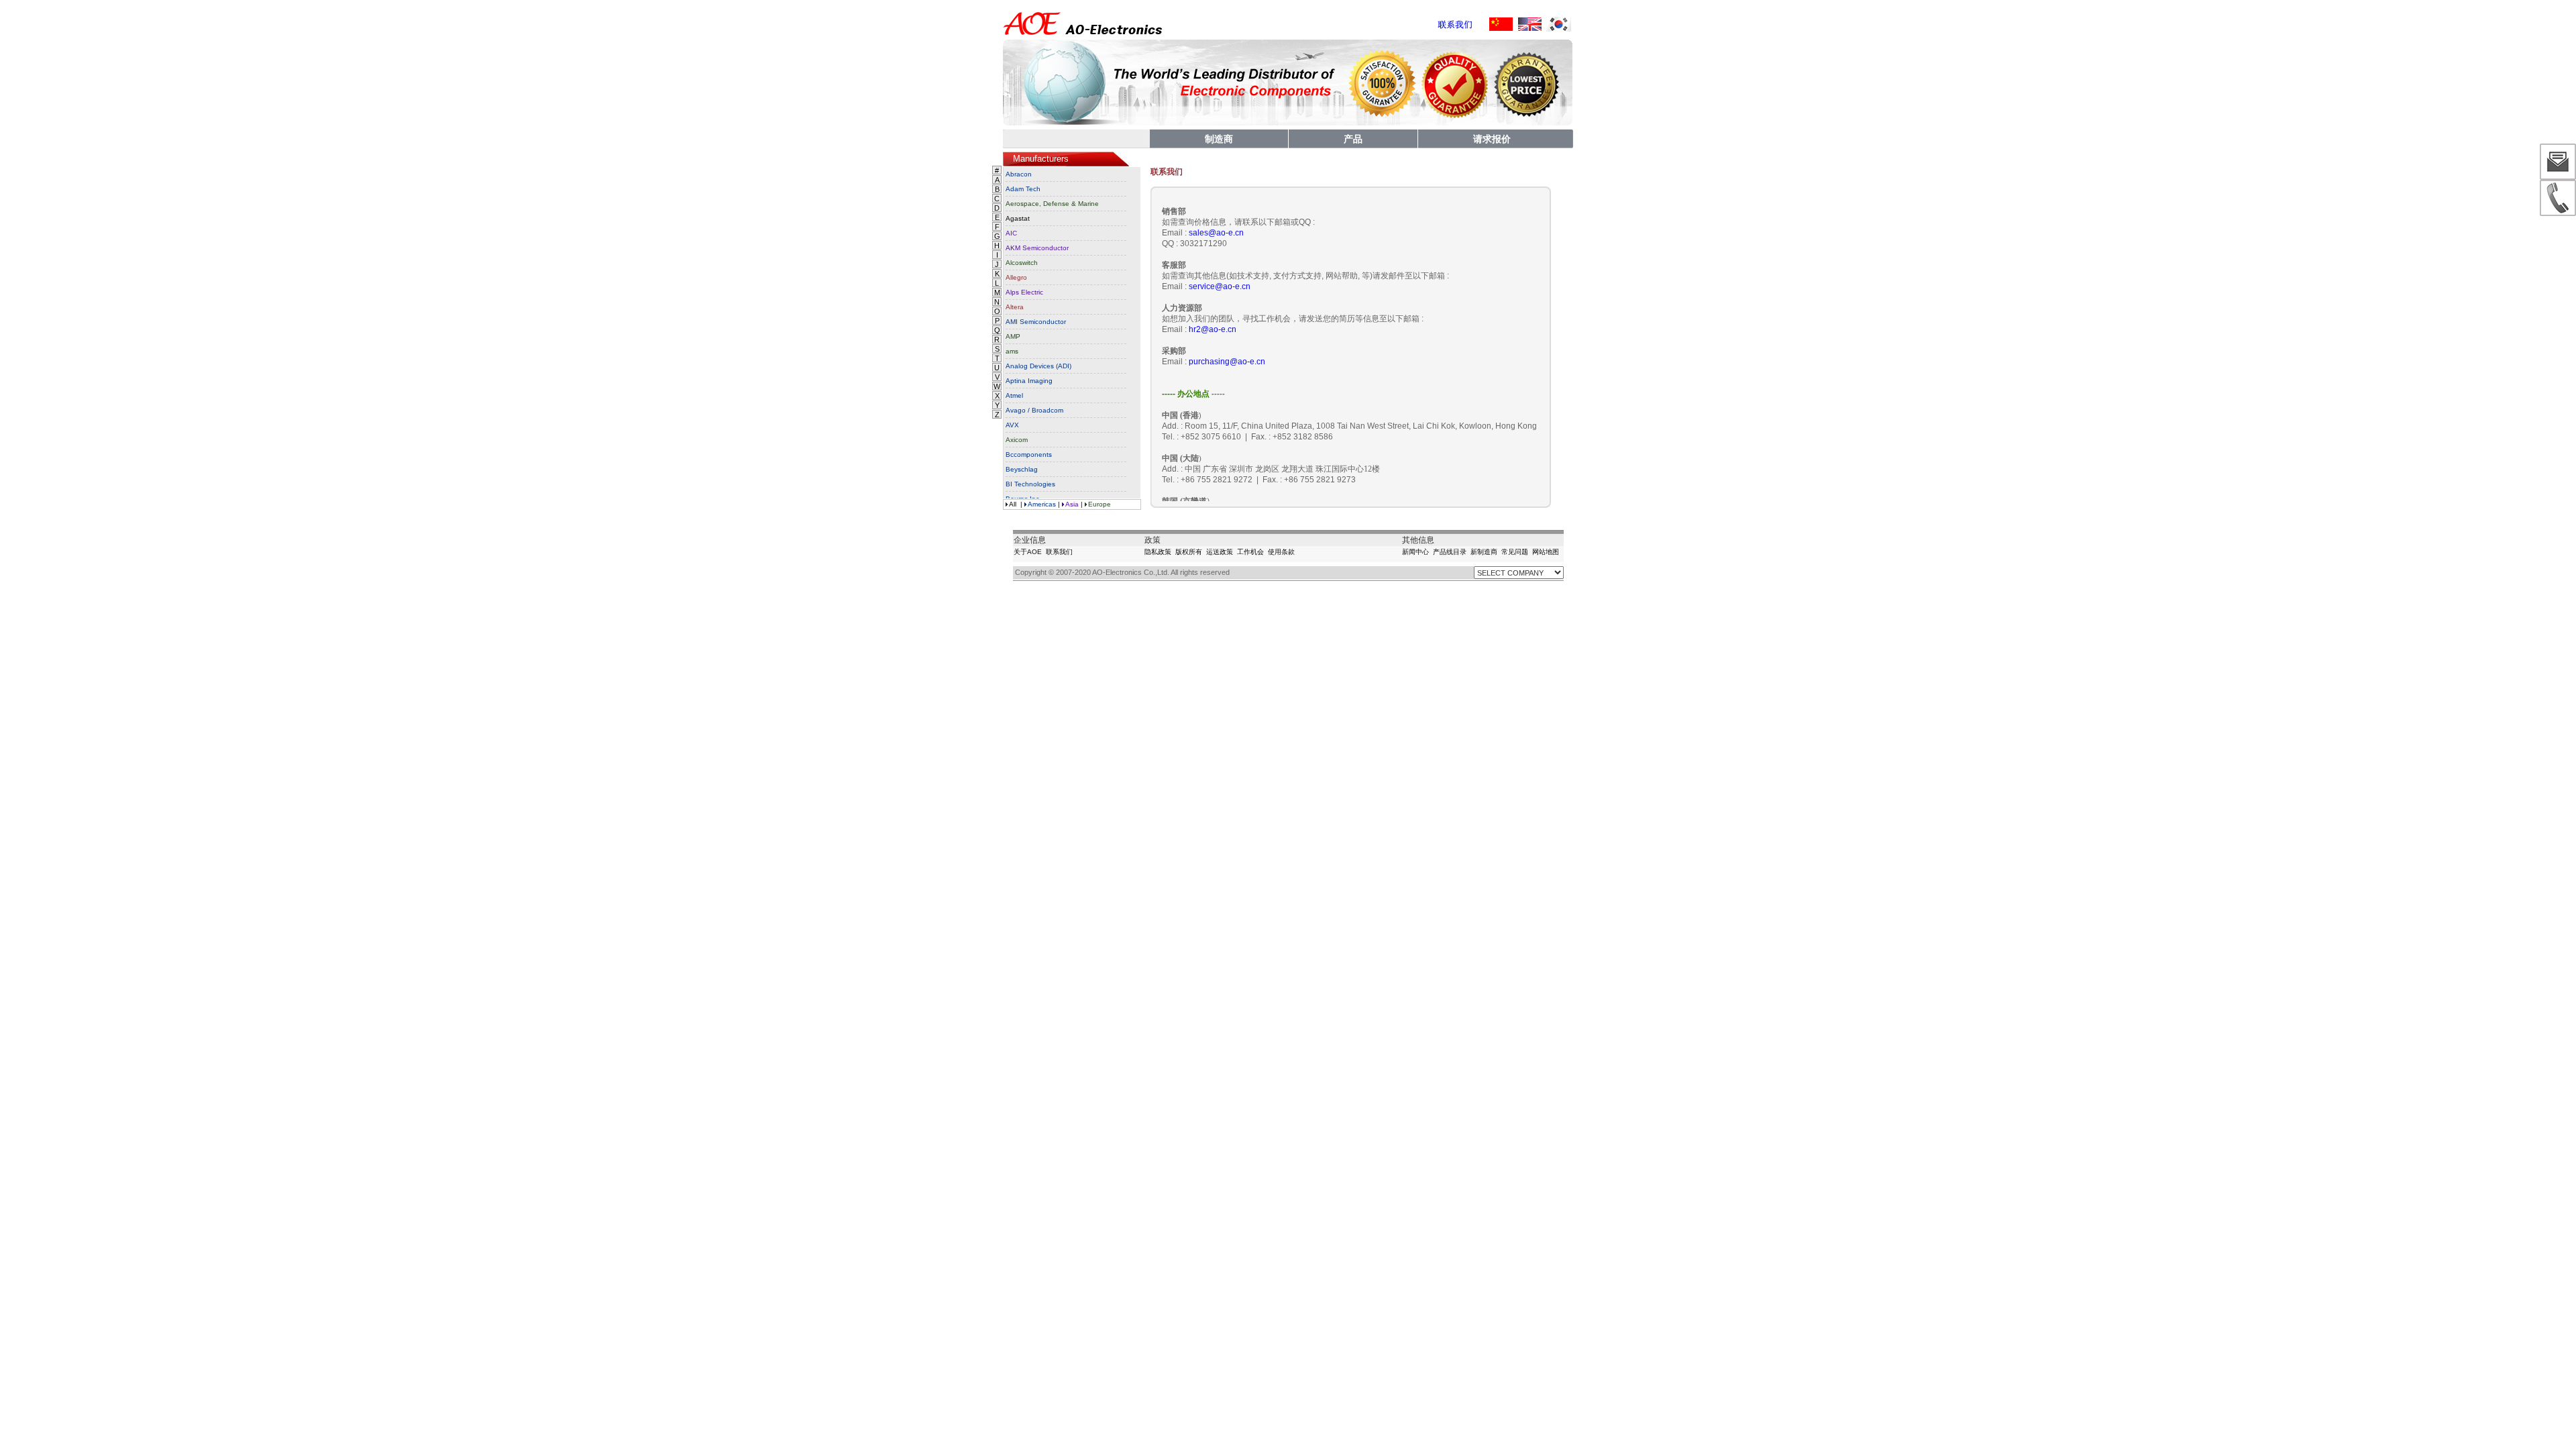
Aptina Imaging (1029, 381)
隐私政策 (1158, 552)
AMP (1013, 336)
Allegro (1016, 277)
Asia (1072, 504)
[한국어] (1559, 24)
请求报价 (1492, 139)
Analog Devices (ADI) (1038, 366)
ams (1012, 351)
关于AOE (1028, 552)
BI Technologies (1030, 484)
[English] (1530, 24)
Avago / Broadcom (1034, 410)
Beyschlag (1022, 469)
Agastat (1018, 218)
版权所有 (1189, 552)
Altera (1015, 307)
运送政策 (1220, 552)
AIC (1011, 233)
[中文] (1501, 24)
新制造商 (1484, 552)
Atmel (1014, 395)
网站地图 (1546, 552)
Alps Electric (1024, 292)
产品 (1353, 139)
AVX (1012, 425)
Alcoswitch (1022, 263)
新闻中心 (1415, 552)
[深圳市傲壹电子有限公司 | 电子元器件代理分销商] (1083, 37)
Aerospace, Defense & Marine (1052, 204)
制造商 (1219, 139)
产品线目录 (1450, 552)
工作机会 (1250, 552)
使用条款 (1281, 552)
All (1013, 504)
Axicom (1017, 440)
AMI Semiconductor (1036, 322)
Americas (1042, 504)
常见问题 (1515, 552)
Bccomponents (1029, 454)
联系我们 (1059, 552)
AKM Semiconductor (1037, 248)
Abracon (1019, 174)
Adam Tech (1023, 189)
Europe (1099, 504)
